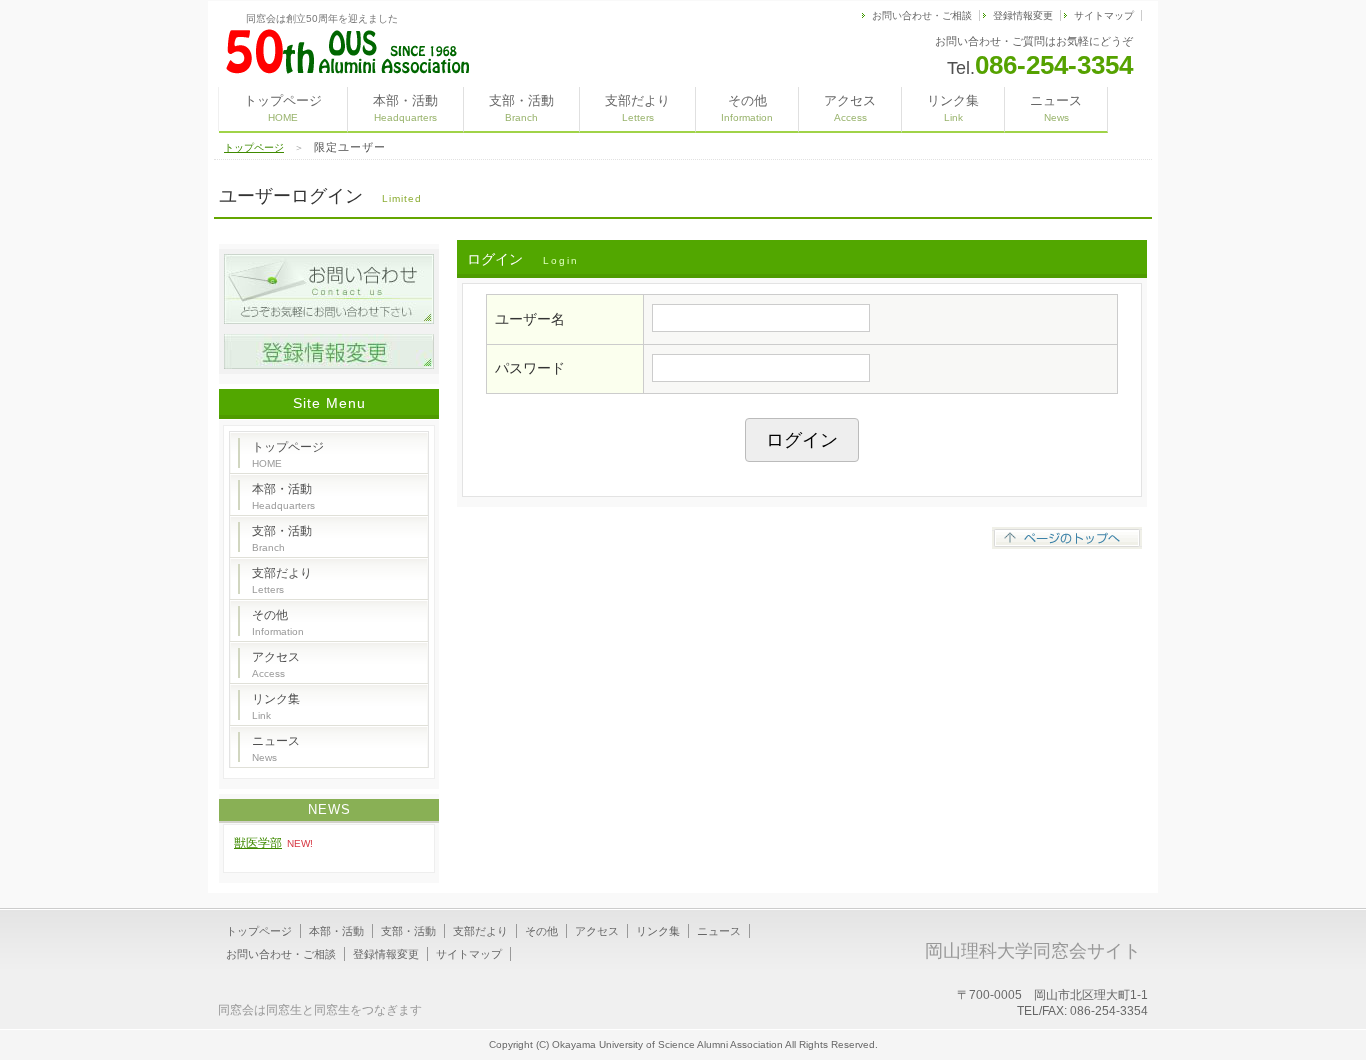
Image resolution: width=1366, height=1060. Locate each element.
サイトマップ (1104, 15)
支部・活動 (521, 108)
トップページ (283, 108)
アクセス (850, 108)
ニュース (1056, 108)
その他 (747, 108)
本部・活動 (405, 108)
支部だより (637, 108)
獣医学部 (258, 843)
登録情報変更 (1023, 15)
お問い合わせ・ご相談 (922, 15)
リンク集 (953, 108)
